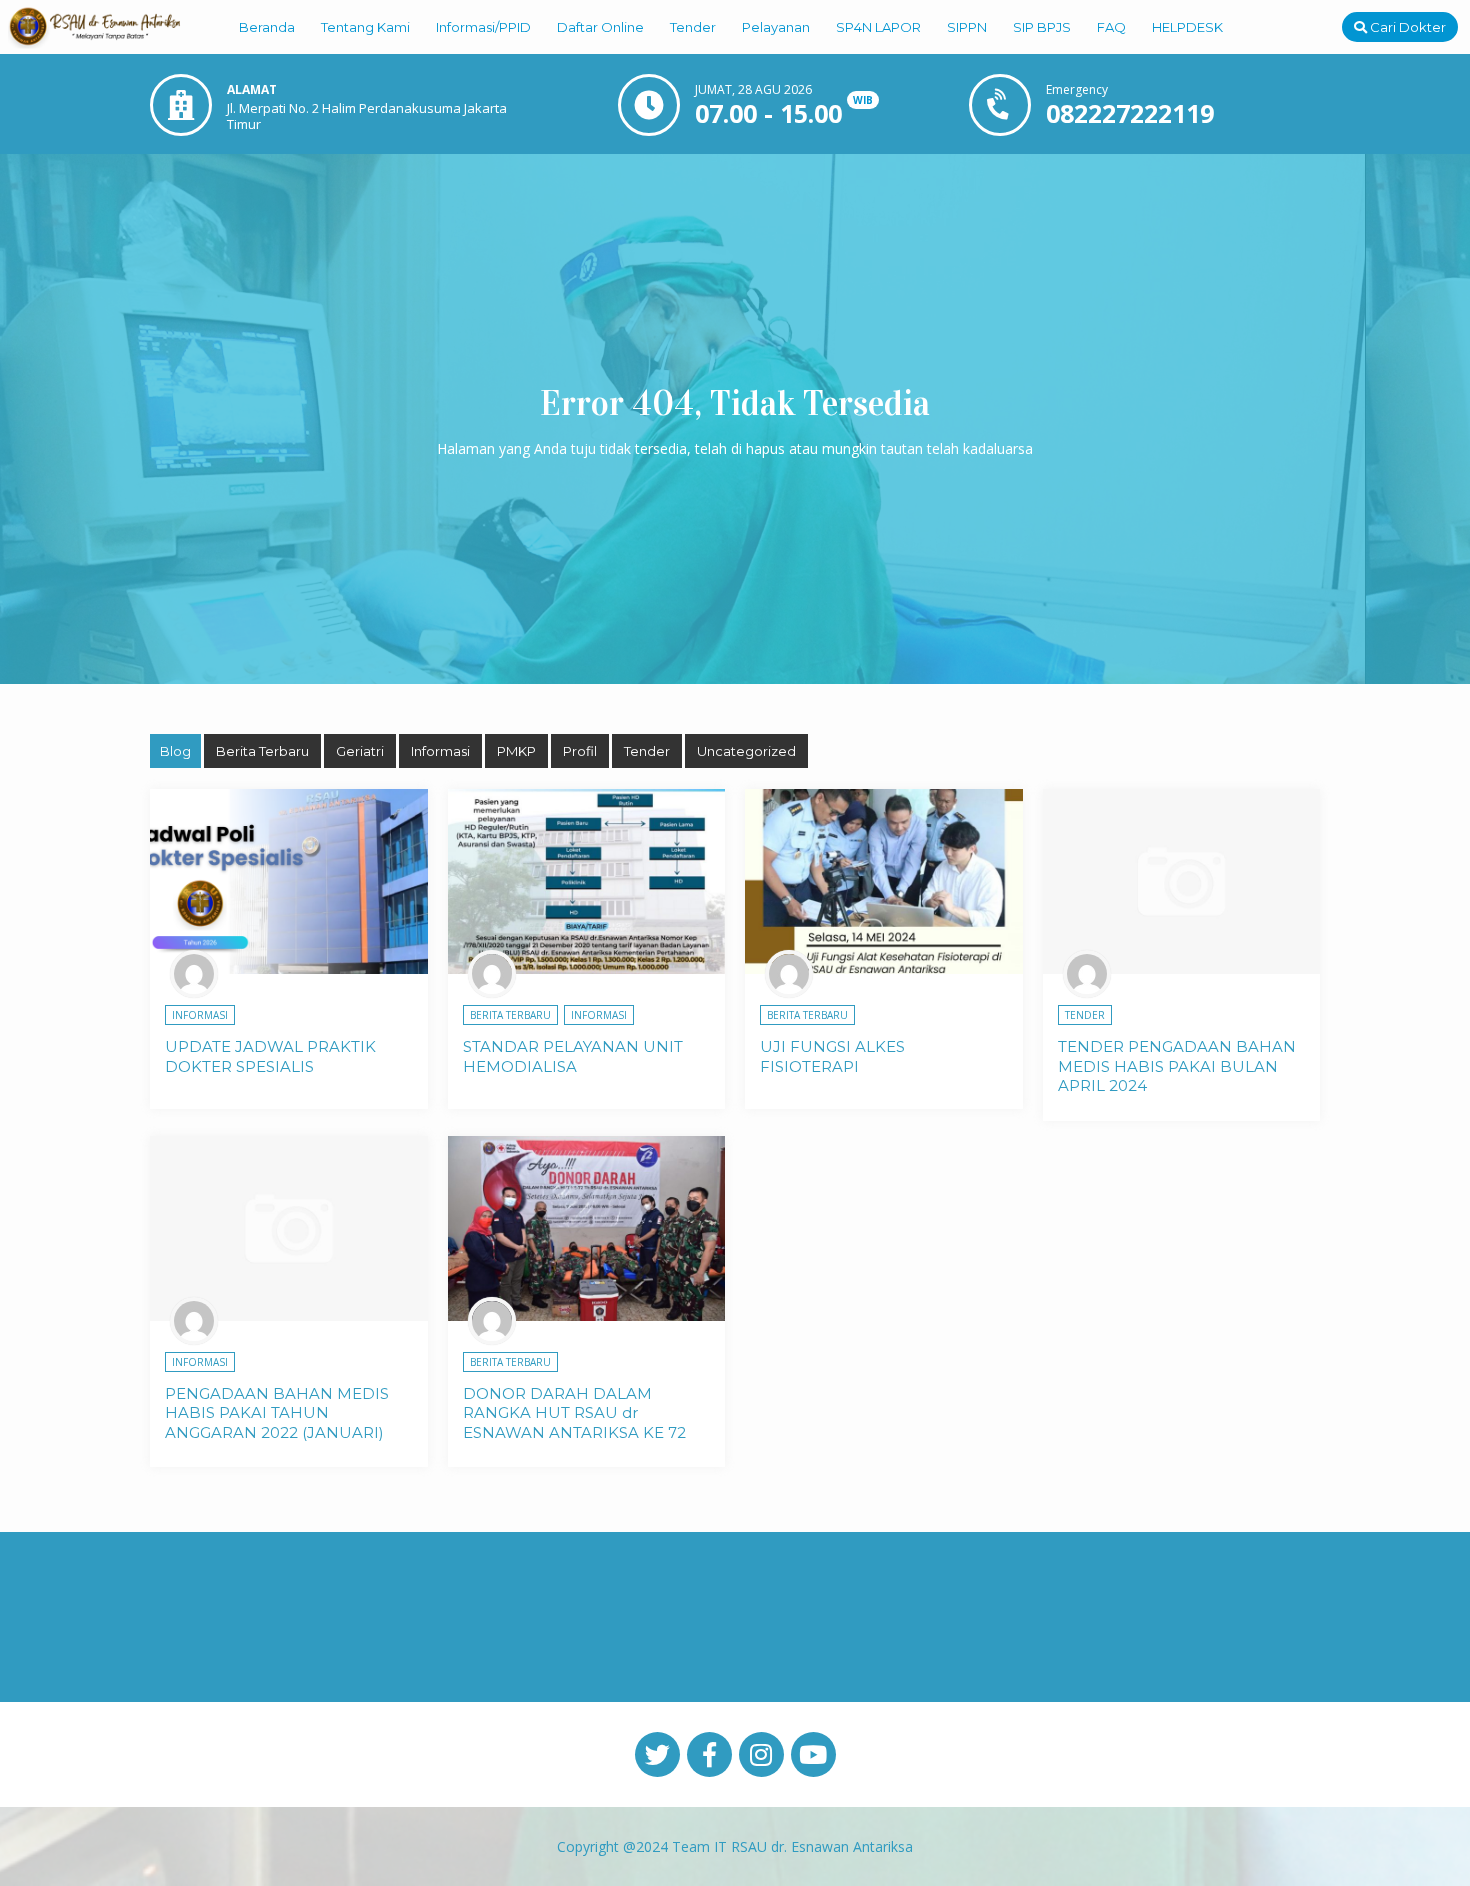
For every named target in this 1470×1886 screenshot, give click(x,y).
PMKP (516, 751)
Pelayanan (776, 27)
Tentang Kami (365, 27)
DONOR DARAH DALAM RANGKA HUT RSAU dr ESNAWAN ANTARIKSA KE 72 (574, 1413)
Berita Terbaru (262, 751)
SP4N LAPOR (878, 27)
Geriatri (360, 751)
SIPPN (967, 27)
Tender (693, 27)
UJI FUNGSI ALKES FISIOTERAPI (832, 1056)
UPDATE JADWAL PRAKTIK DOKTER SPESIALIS (270, 1056)
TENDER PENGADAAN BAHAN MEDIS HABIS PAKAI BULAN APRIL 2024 (1177, 1066)
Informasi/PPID (483, 27)
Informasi (440, 751)
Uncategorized (746, 751)
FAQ (1111, 27)
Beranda (267, 27)
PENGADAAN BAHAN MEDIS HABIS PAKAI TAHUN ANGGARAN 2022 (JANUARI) (277, 1413)
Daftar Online (600, 27)
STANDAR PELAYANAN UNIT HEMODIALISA (573, 1056)
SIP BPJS (1042, 27)
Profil (580, 751)
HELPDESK (1187, 27)
